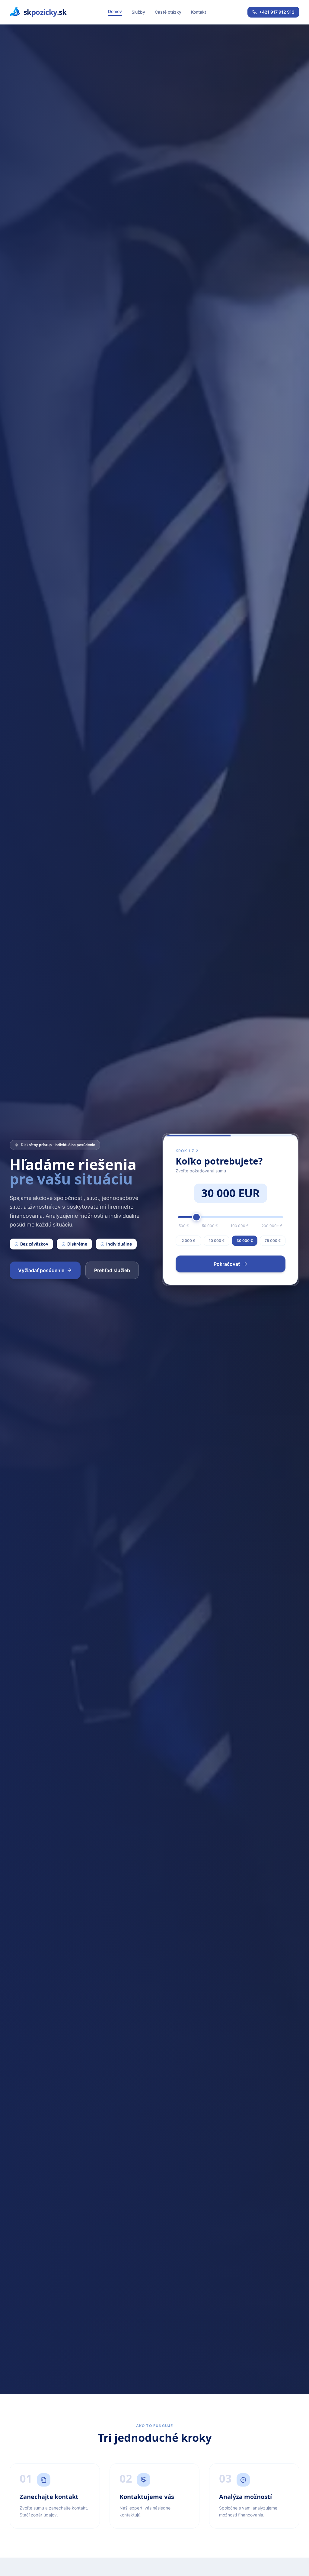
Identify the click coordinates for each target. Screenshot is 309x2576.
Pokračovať (227, 1264)
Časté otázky (168, 12)
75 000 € (273, 1241)
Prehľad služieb (112, 1270)
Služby (138, 12)
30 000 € (245, 1241)
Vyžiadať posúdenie (41, 1270)
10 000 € (217, 1241)
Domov (115, 11)
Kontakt (199, 12)
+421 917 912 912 (277, 12)
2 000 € (188, 1241)
